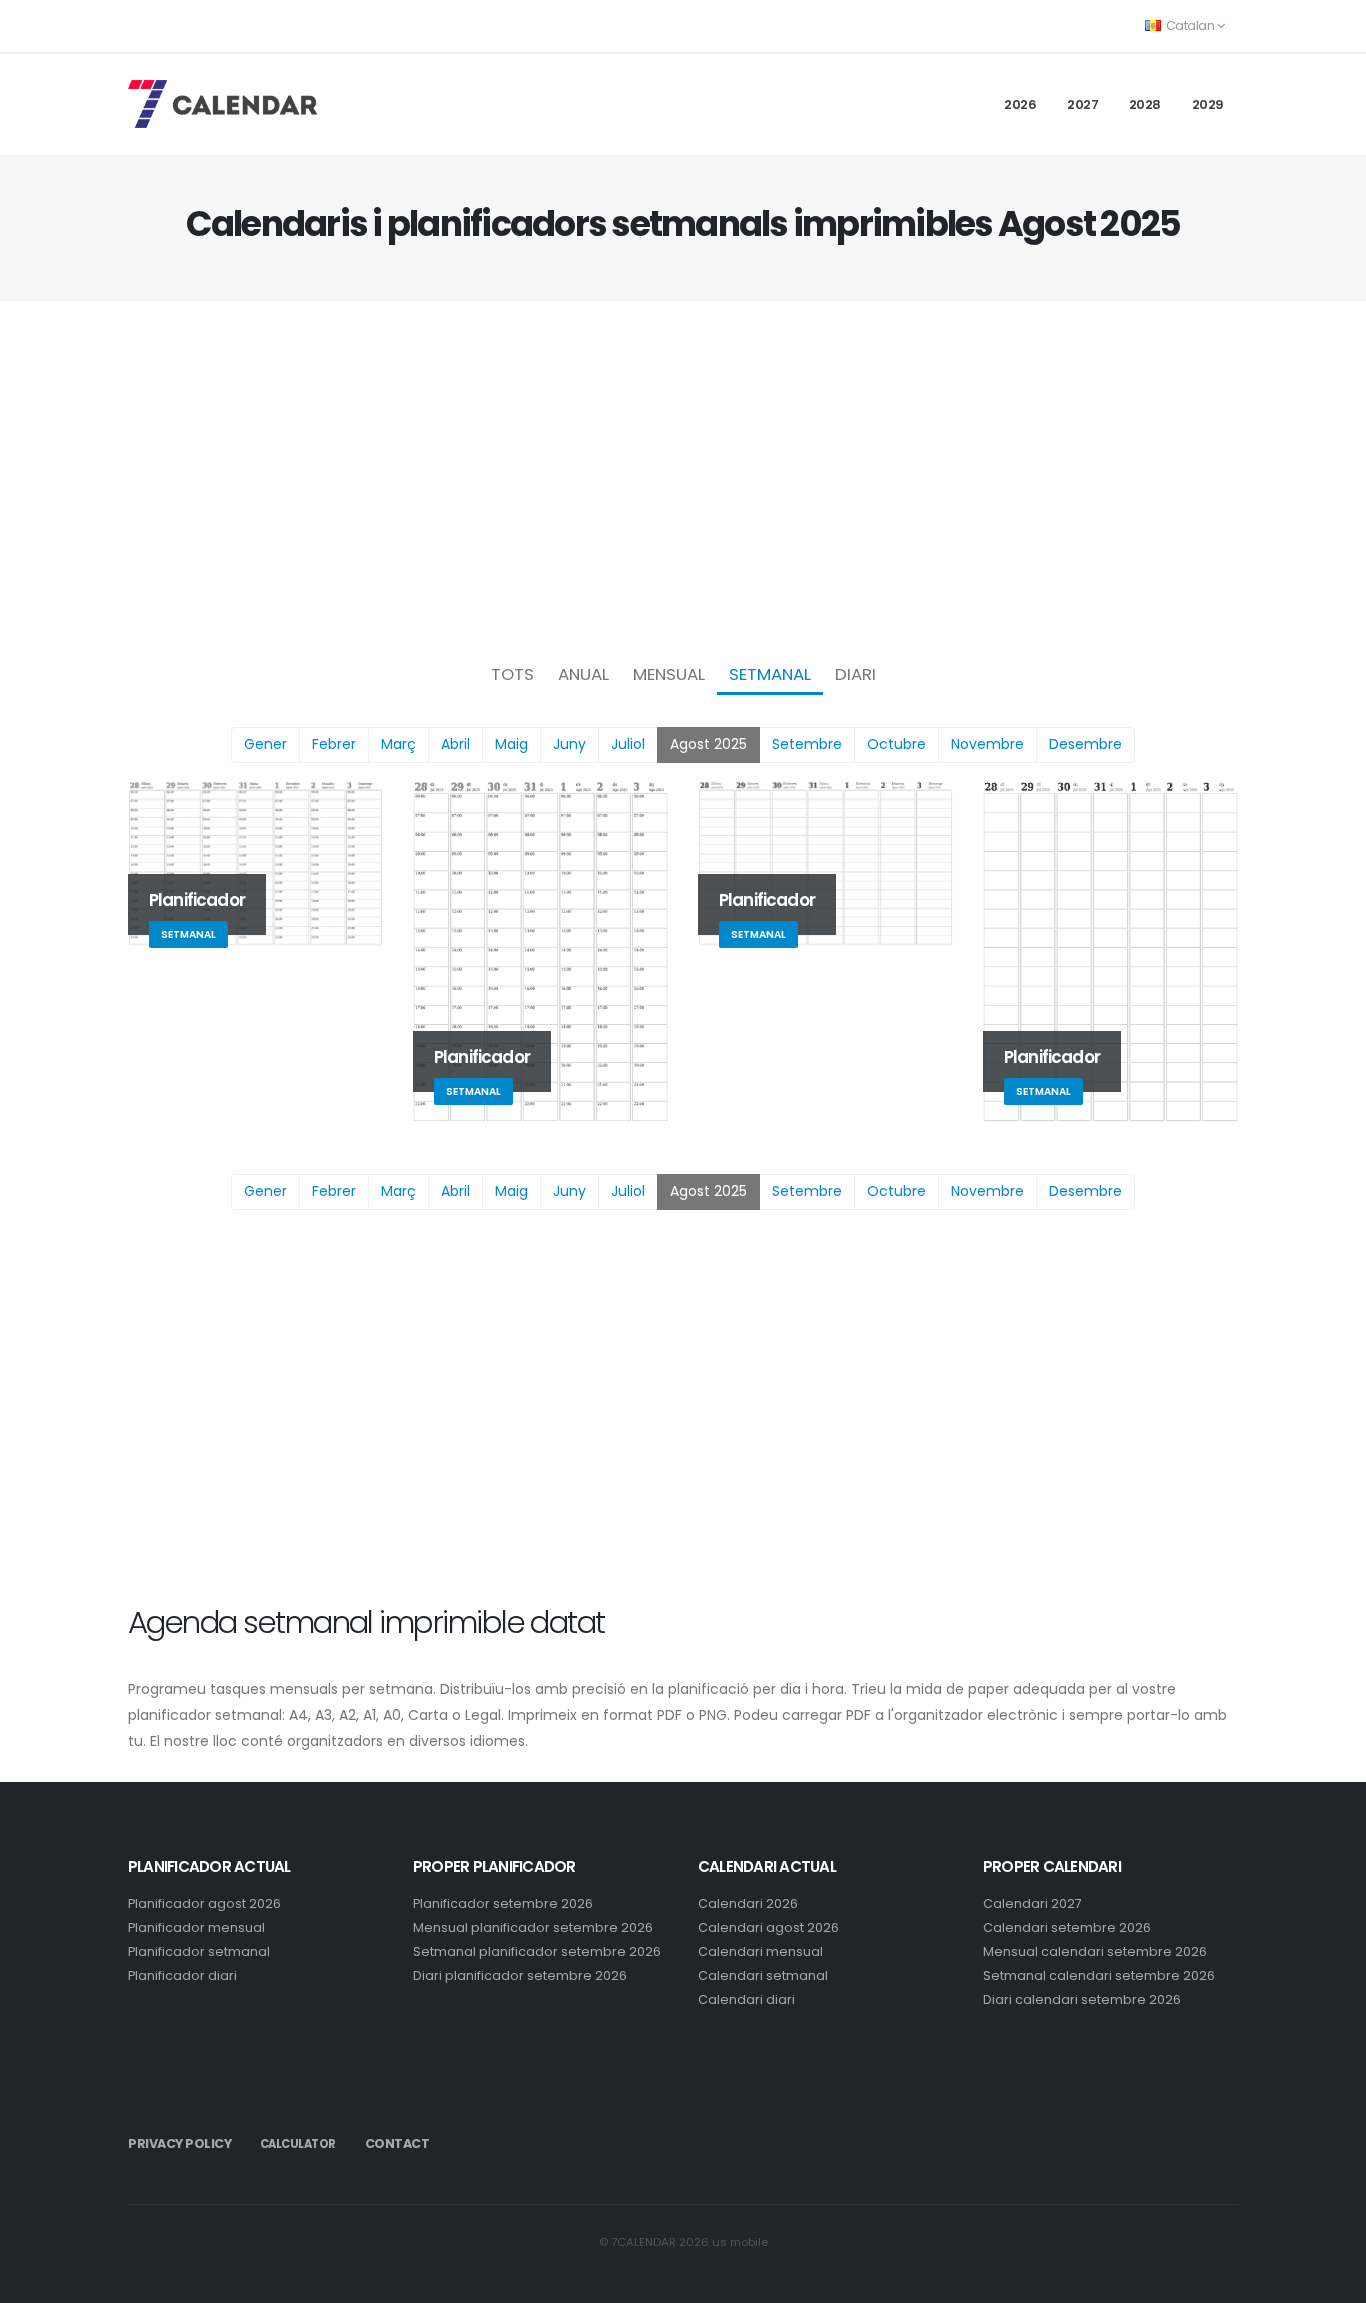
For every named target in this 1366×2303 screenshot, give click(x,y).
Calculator (298, 2144)
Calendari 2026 (748, 1903)
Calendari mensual (760, 1951)
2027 (1082, 104)
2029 (1208, 104)
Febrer (334, 744)
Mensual (669, 674)
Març (398, 744)
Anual (583, 674)
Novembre (987, 744)
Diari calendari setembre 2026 (1082, 1999)
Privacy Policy (179, 2143)
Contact (397, 2143)
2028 (1145, 104)
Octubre (896, 744)
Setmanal (770, 674)
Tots (512, 674)
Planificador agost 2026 (204, 1903)
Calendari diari (746, 1999)
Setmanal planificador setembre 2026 (537, 1951)
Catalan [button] (1190, 25)
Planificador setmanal (199, 1951)
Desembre (1085, 744)
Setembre (807, 744)
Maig (511, 744)
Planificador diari (182, 1975)
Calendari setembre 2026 (1067, 1927)
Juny (569, 744)
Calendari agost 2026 (768, 1927)
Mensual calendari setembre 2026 (1095, 1951)
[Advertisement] (683, 476)
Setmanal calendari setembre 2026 (1099, 1975)
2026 (1020, 104)
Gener (265, 744)
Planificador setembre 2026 (503, 1903)
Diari (855, 674)
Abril (455, 744)
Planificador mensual (196, 1927)
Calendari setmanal (763, 1975)
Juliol (628, 744)
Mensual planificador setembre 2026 (533, 1927)
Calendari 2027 (1032, 1903)
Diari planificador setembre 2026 (520, 1975)
